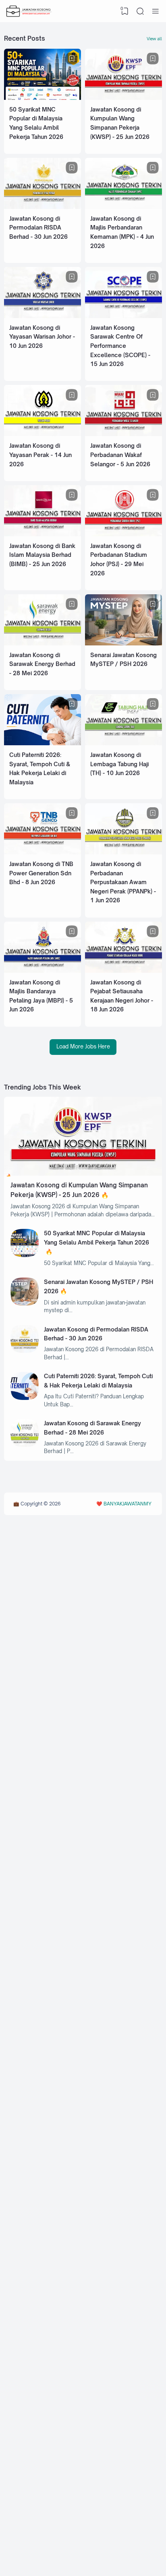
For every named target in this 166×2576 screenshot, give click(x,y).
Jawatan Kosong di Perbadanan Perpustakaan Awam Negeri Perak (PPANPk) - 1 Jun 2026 (123, 882)
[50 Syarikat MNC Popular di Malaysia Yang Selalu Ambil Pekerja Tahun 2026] (43, 98)
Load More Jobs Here (83, 1046)
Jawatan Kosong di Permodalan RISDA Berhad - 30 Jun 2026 (38, 227)
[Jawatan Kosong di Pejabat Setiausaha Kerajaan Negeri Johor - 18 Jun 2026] (123, 971)
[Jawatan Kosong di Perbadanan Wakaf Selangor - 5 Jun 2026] (123, 434)
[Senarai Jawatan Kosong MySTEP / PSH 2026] (123, 643)
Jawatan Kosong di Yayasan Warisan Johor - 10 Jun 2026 (42, 337)
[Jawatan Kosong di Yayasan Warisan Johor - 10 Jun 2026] (43, 316)
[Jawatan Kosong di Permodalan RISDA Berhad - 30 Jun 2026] (43, 207)
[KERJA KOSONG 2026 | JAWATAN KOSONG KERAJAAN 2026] (29, 11)
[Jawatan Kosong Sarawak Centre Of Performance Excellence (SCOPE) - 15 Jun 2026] (123, 316)
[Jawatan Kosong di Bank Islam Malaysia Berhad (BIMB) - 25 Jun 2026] (43, 534)
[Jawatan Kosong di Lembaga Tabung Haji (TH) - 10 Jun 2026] (123, 743)
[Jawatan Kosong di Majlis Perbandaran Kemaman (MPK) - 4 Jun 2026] (123, 207)
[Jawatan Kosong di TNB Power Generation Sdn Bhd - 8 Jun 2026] (43, 852)
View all (154, 39)
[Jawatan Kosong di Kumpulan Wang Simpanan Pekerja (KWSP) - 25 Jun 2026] (123, 98)
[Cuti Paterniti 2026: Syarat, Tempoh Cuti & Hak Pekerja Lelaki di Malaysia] (43, 743)
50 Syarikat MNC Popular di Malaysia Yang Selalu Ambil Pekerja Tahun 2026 (96, 1238)
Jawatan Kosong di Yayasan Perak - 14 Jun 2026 (40, 455)
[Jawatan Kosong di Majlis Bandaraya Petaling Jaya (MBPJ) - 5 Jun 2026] (43, 971)
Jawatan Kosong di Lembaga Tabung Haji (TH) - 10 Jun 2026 (119, 764)
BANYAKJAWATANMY (128, 1504)
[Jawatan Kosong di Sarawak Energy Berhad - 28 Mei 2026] (43, 643)
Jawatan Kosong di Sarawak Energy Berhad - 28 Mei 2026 (42, 664)
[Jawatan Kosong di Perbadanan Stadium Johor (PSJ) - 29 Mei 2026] (123, 534)
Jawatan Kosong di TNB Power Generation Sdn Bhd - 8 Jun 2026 (41, 873)
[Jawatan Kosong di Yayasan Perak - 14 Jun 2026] (43, 434)
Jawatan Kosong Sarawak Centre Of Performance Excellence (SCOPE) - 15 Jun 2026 (120, 346)
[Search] (140, 11)
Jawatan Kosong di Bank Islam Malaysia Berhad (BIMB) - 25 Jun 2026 (42, 555)
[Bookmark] (72, 59)
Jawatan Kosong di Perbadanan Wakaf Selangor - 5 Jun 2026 (120, 455)
